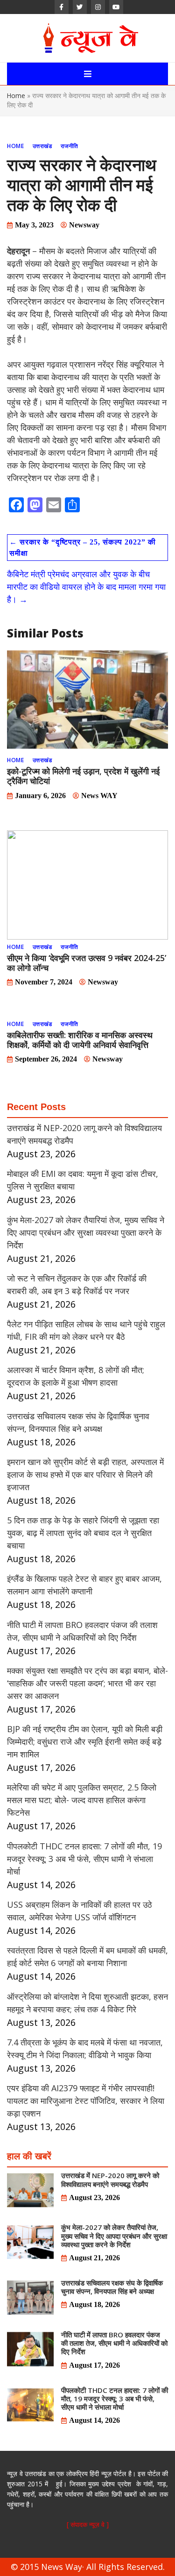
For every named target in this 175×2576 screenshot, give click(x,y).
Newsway (84, 225)
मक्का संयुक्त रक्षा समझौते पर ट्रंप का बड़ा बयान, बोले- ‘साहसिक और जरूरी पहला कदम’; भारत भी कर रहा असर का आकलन (87, 1683)
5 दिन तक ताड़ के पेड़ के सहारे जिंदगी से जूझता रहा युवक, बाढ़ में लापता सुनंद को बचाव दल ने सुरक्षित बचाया (83, 1533)
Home (16, 96)
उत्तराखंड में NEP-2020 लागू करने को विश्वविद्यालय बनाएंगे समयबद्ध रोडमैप (110, 2180)
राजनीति (70, 146)
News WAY (99, 796)
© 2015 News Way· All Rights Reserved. (88, 2567)
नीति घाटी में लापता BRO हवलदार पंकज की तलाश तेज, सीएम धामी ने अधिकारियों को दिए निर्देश (114, 2343)
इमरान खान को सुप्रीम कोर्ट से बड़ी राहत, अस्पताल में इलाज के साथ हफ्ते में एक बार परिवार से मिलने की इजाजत (85, 1474)
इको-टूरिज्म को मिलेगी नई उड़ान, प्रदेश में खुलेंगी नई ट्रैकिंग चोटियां (83, 776)
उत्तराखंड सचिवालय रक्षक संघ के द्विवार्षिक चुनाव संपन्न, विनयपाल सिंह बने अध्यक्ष (112, 2287)
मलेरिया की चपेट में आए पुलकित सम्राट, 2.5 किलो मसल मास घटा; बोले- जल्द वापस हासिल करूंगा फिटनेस (82, 1800)
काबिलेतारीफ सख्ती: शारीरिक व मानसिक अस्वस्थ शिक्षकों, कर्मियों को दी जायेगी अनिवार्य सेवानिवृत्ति (80, 1040)
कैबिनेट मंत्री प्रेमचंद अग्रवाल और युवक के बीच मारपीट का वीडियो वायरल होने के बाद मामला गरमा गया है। (86, 587)
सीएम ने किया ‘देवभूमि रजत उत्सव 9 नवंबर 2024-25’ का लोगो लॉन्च (87, 963)
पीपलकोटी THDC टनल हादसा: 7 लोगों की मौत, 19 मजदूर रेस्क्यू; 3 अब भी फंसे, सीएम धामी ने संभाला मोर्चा (84, 1859)
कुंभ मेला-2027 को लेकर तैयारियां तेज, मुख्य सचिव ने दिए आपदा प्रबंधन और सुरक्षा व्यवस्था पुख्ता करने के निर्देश (86, 1232)
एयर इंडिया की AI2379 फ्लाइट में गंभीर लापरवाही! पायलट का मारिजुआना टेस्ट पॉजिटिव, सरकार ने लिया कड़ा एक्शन (86, 2101)
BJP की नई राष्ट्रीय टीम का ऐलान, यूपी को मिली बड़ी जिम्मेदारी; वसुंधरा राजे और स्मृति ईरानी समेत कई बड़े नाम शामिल (85, 1741)
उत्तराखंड (42, 146)
